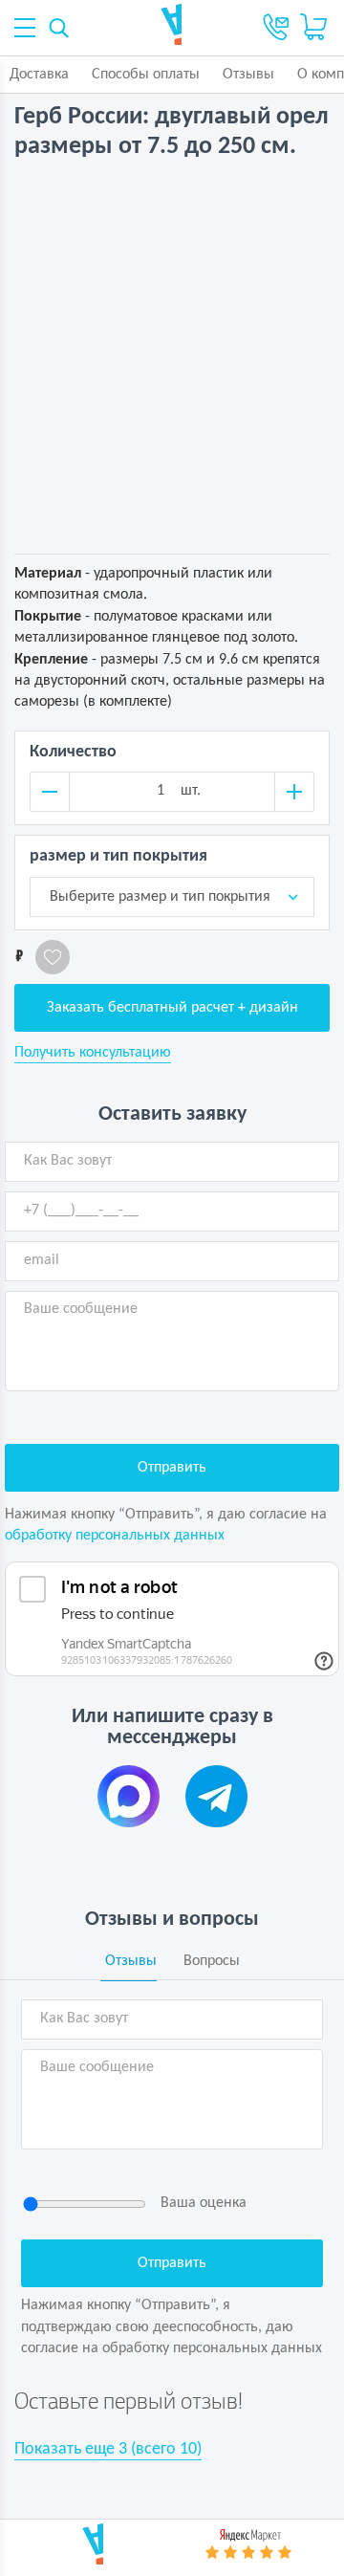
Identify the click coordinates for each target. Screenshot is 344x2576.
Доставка (39, 75)
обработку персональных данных (115, 1536)
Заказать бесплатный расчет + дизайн (172, 1008)
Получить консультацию (93, 1053)
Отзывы (248, 75)
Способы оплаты (146, 75)
